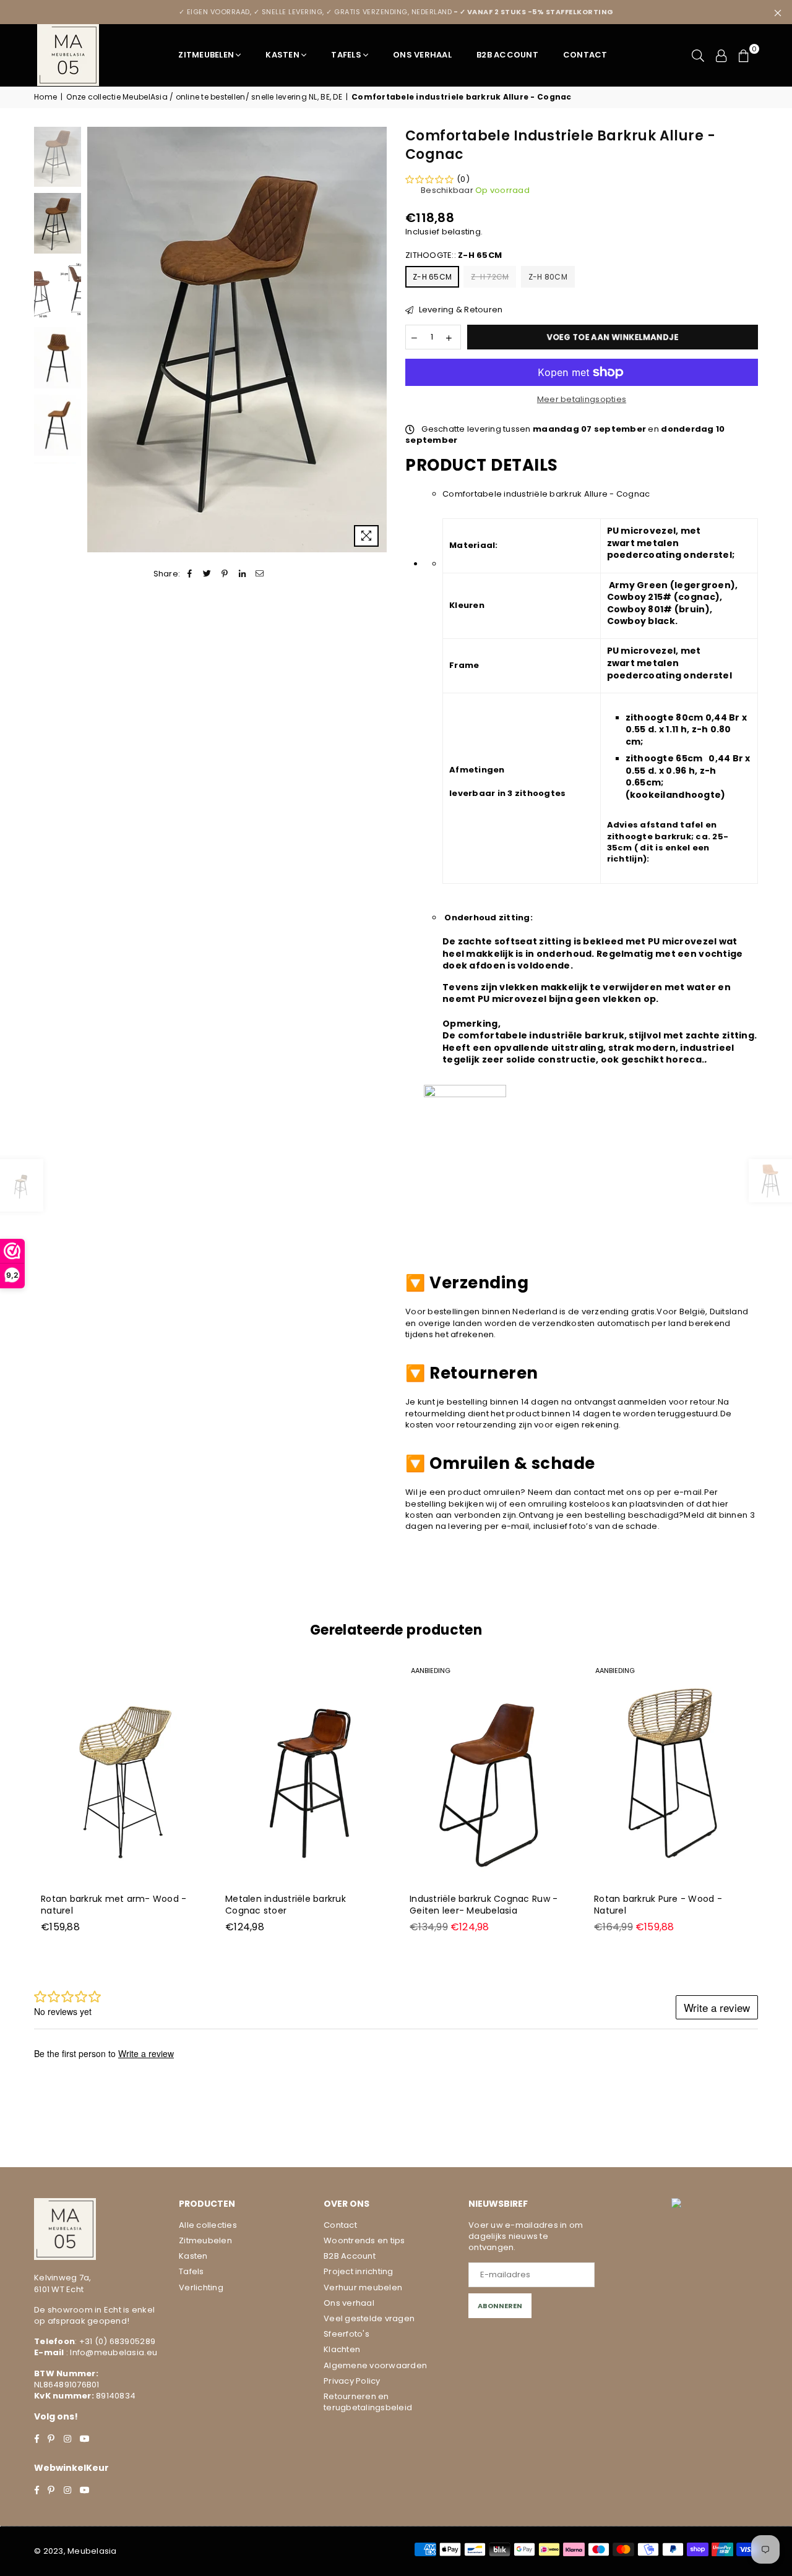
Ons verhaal (349, 2303)
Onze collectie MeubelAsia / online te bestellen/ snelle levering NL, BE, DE (204, 97)
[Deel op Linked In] (242, 574)
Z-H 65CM (432, 277)
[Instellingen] (721, 55)
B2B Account (507, 55)
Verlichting (201, 2287)
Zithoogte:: (454, 255)
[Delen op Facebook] (190, 574)
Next (376, 340)
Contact (585, 55)
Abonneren (500, 2306)
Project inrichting (359, 2271)
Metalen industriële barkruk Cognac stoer (286, 1905)
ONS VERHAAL (422, 55)
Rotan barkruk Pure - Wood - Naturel (658, 1905)
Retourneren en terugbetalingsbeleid (368, 2402)
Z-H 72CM (490, 277)
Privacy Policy (352, 2381)
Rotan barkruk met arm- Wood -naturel (114, 1905)
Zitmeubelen (206, 55)
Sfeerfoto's (346, 2334)
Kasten (282, 55)
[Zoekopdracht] (698, 55)
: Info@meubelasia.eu (111, 2352)
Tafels (346, 55)
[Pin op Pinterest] (225, 574)
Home (45, 97)
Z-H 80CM (548, 277)
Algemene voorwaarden (375, 2365)
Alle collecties (208, 2225)
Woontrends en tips (364, 2240)
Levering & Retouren (459, 310)
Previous (98, 340)
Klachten (342, 2349)
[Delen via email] (260, 574)
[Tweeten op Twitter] (208, 574)
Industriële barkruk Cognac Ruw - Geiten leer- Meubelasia (484, 1905)
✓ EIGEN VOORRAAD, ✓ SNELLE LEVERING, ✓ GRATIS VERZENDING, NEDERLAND (396, 12)
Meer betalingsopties (582, 400)
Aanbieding (431, 1671)
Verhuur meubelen (363, 2287)
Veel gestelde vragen (369, 2318)
